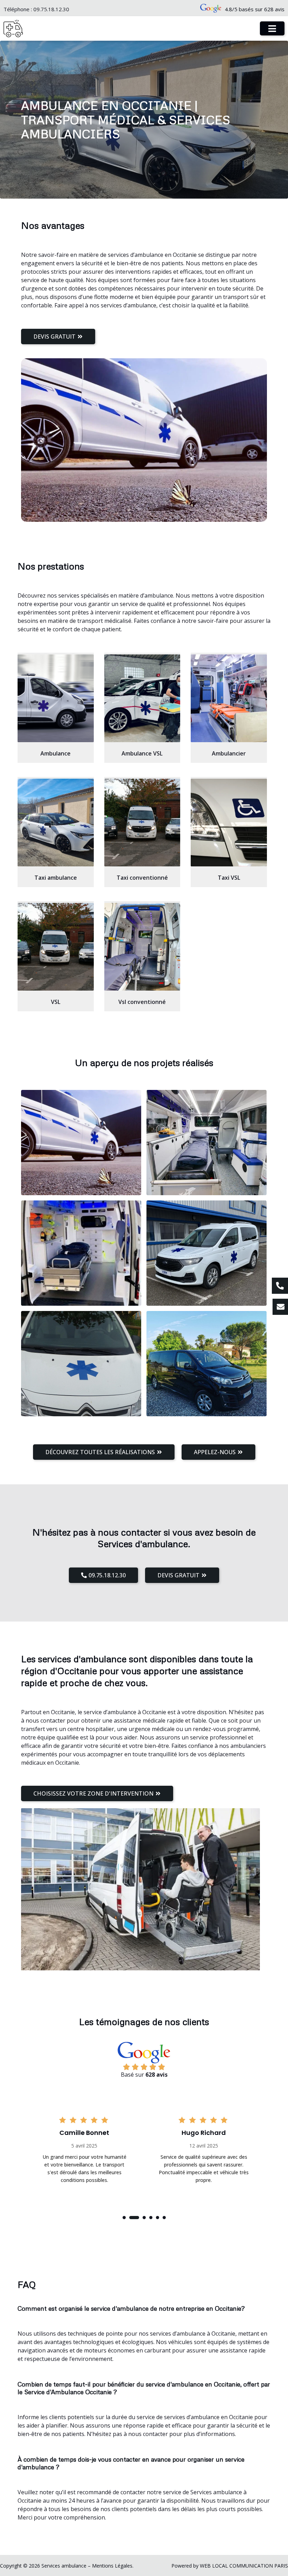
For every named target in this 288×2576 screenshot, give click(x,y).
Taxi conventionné (142, 878)
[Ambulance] (56, 698)
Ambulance (55, 753)
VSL (56, 1002)
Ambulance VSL (142, 753)
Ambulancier (229, 753)
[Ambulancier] (229, 698)
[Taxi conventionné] (142, 823)
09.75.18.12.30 (51, 9)
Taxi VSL (229, 878)
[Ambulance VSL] (142, 698)
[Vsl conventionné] (142, 947)
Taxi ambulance (56, 878)
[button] (124, 2218)
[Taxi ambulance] (56, 823)
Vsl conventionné (142, 1002)
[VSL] (56, 947)
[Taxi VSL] (229, 823)
